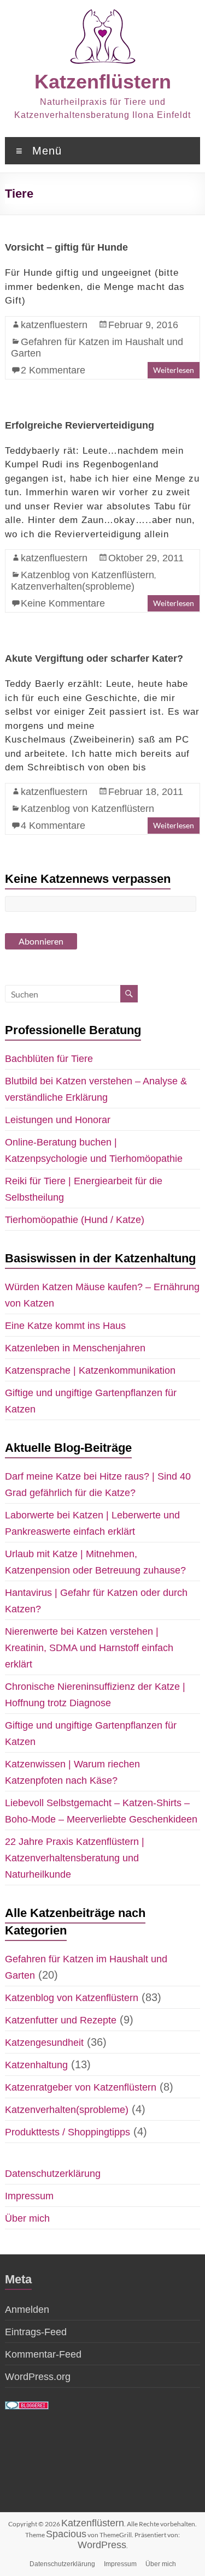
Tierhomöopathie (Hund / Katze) (75, 1220)
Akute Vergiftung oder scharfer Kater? (94, 658)
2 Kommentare (53, 370)
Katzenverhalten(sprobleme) (73, 586)
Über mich (27, 2218)
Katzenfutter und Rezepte (61, 2020)
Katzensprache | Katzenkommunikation (90, 1370)
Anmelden (27, 2310)
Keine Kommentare (63, 603)
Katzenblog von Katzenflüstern (87, 575)
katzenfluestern (54, 325)
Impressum (29, 2196)
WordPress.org (38, 2377)
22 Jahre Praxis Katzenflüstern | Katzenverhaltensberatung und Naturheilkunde (75, 1858)
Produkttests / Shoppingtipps (68, 2132)
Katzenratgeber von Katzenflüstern (81, 2087)
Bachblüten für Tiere (49, 1059)
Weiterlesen (174, 370)
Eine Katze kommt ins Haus (65, 1326)
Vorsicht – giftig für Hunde (66, 247)
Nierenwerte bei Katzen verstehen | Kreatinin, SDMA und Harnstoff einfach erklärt (89, 1648)
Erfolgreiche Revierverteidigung (80, 425)
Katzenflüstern (103, 82)
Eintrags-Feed (36, 2332)
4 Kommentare (53, 826)
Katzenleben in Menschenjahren (75, 1348)
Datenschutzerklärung (53, 2174)
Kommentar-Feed (43, 2354)
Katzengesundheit (44, 2043)
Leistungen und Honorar (58, 1120)
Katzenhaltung (36, 2065)
